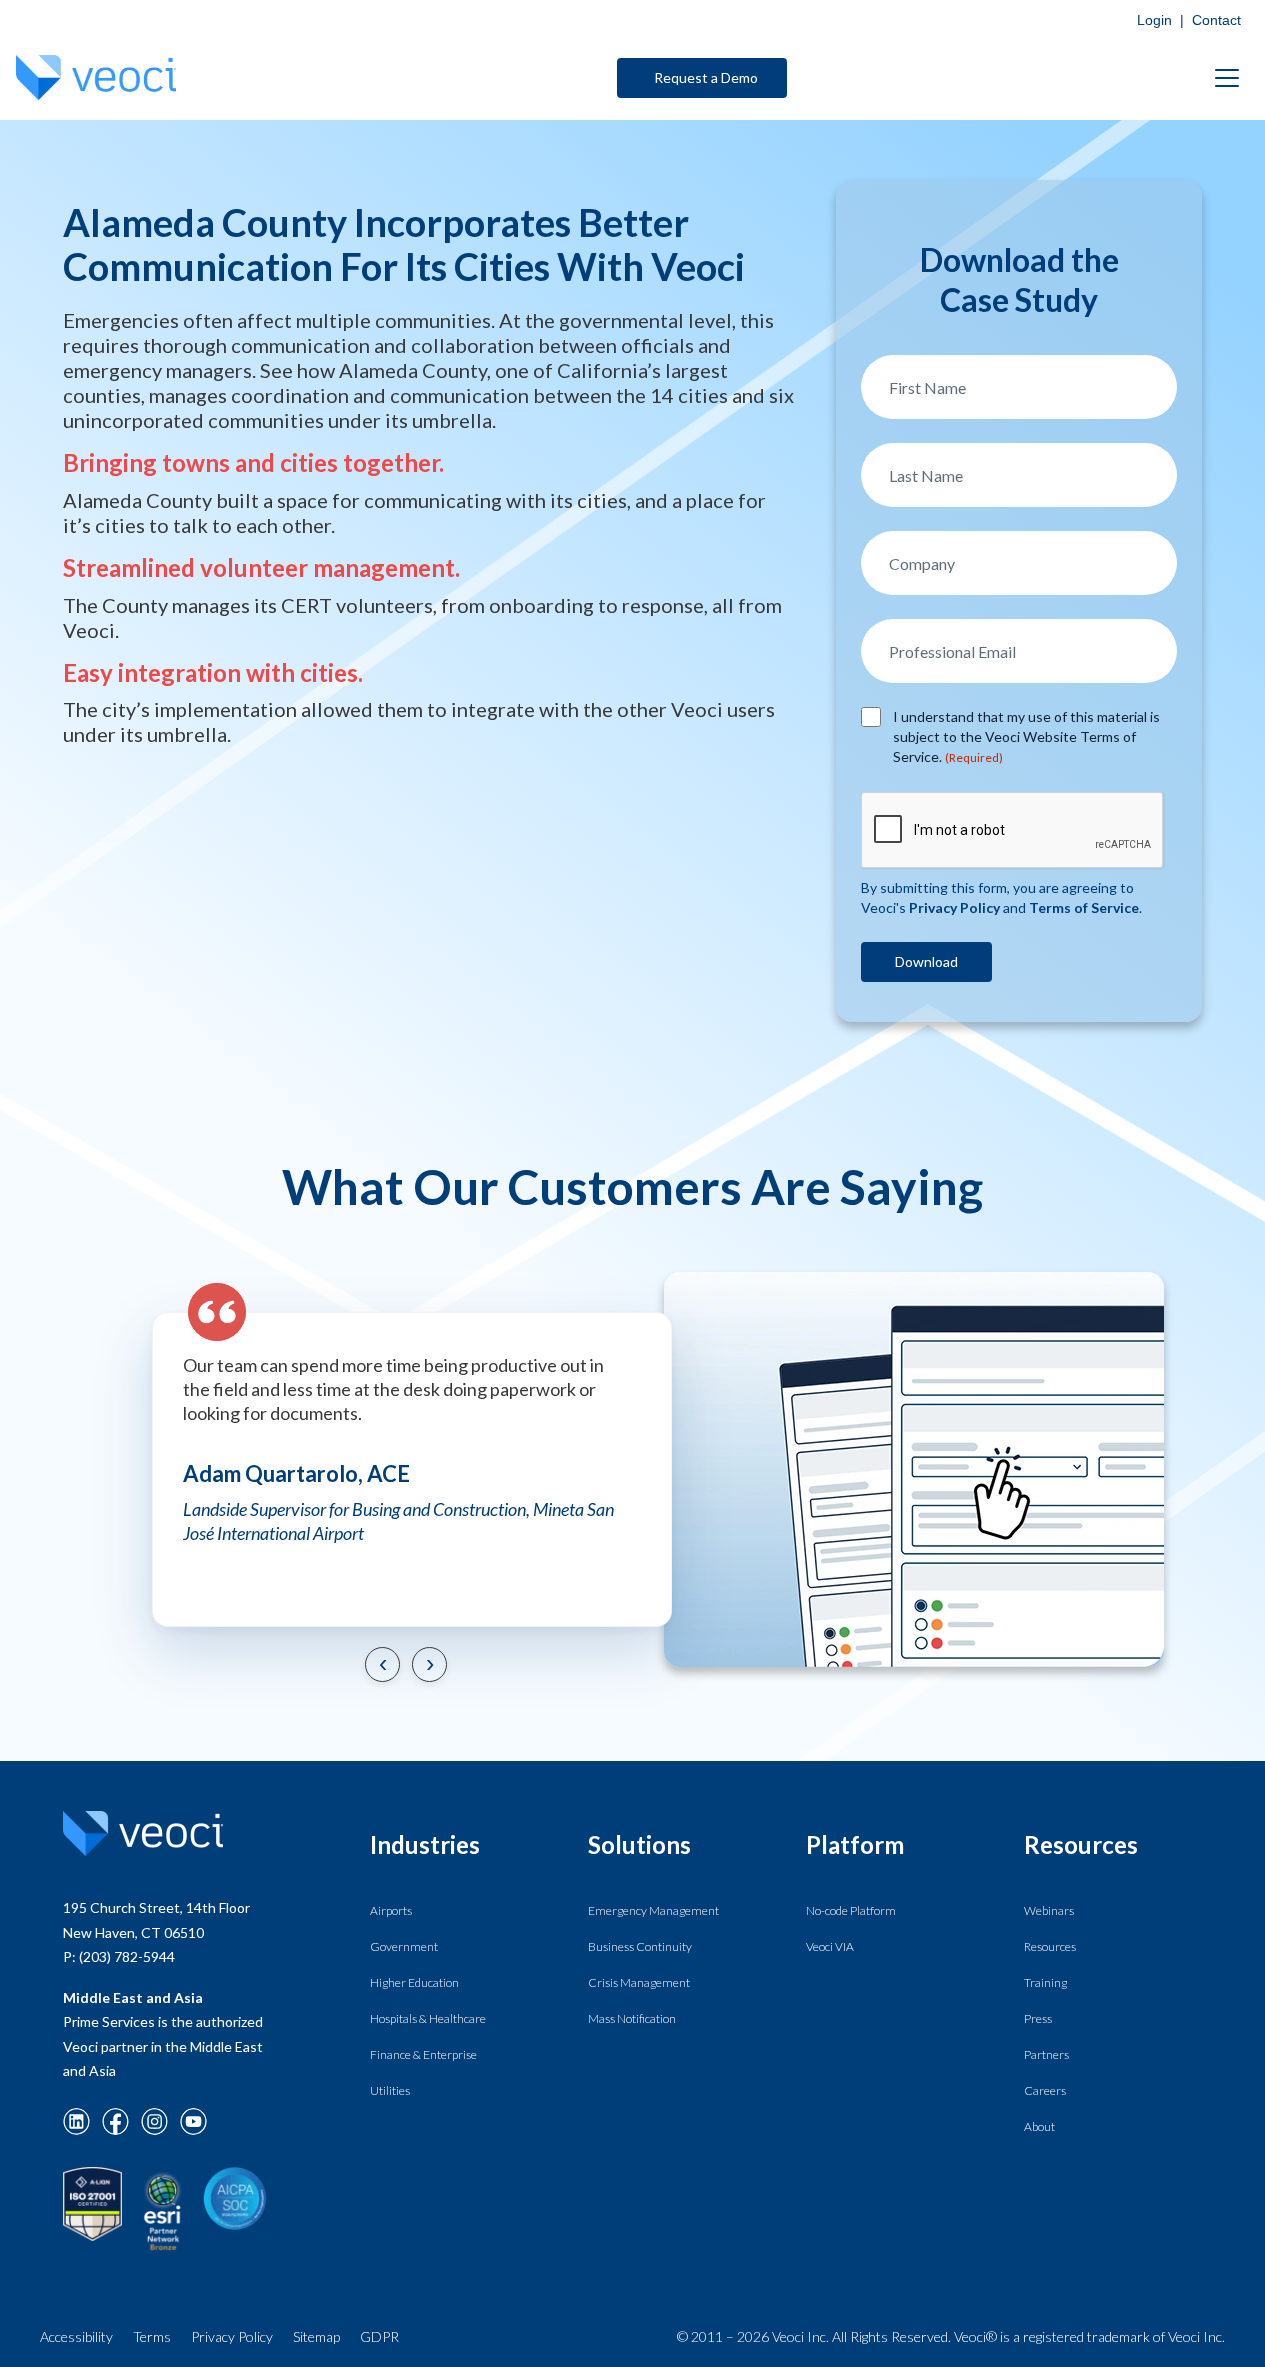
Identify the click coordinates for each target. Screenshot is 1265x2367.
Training (1045, 1982)
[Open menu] (1227, 78)
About (1039, 2126)
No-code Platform (851, 1910)
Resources (1050, 1946)
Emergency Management (653, 1910)
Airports (391, 1910)
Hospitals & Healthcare (428, 2018)
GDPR (379, 2336)
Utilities (390, 2090)
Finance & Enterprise (423, 2054)
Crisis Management (639, 1982)
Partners (1046, 2054)
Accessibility (76, 2336)
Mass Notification (632, 2018)
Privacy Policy (232, 2336)
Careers (1045, 2090)
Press (1038, 2018)
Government (404, 1946)
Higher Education (414, 1982)
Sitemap (316, 2336)
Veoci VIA (830, 1946)
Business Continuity (640, 1946)
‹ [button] (382, 1662)
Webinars (1049, 1910)
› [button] (429, 1662)
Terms (152, 2336)
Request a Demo (706, 77)
